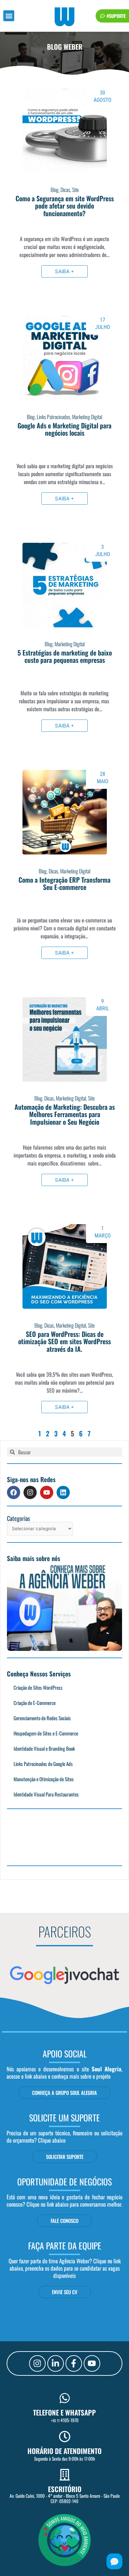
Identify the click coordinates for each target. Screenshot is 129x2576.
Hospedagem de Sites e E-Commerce (46, 1733)
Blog (55, 190)
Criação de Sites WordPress (38, 1687)
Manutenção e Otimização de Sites (44, 1779)
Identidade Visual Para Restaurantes (46, 1794)
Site (75, 190)
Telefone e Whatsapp (64, 2412)
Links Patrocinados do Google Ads (43, 1764)
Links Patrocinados (53, 417)
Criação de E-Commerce (35, 1703)
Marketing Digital (87, 417)
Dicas (65, 190)
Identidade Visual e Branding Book (44, 1748)
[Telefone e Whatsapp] (65, 2398)
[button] (9, 16)
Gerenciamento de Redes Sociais (42, 1718)
